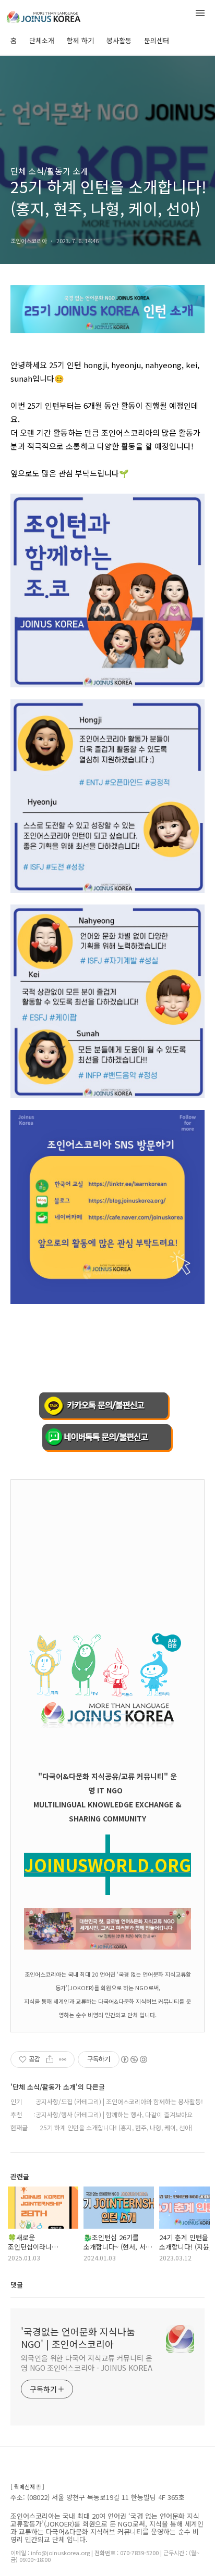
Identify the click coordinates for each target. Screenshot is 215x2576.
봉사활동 (119, 40)
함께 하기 (80, 40)
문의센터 (157, 40)
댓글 (17, 2285)
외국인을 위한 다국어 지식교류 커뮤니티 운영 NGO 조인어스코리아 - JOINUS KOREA (87, 2363)
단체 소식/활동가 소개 (49, 171)
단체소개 (42, 40)
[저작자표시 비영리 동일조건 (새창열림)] (134, 2059)
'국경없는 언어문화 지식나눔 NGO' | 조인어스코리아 (78, 2338)
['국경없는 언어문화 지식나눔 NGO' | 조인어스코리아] (63, 15)
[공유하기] (50, 2059)
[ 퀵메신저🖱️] (27, 2487)
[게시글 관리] (63, 2059)
